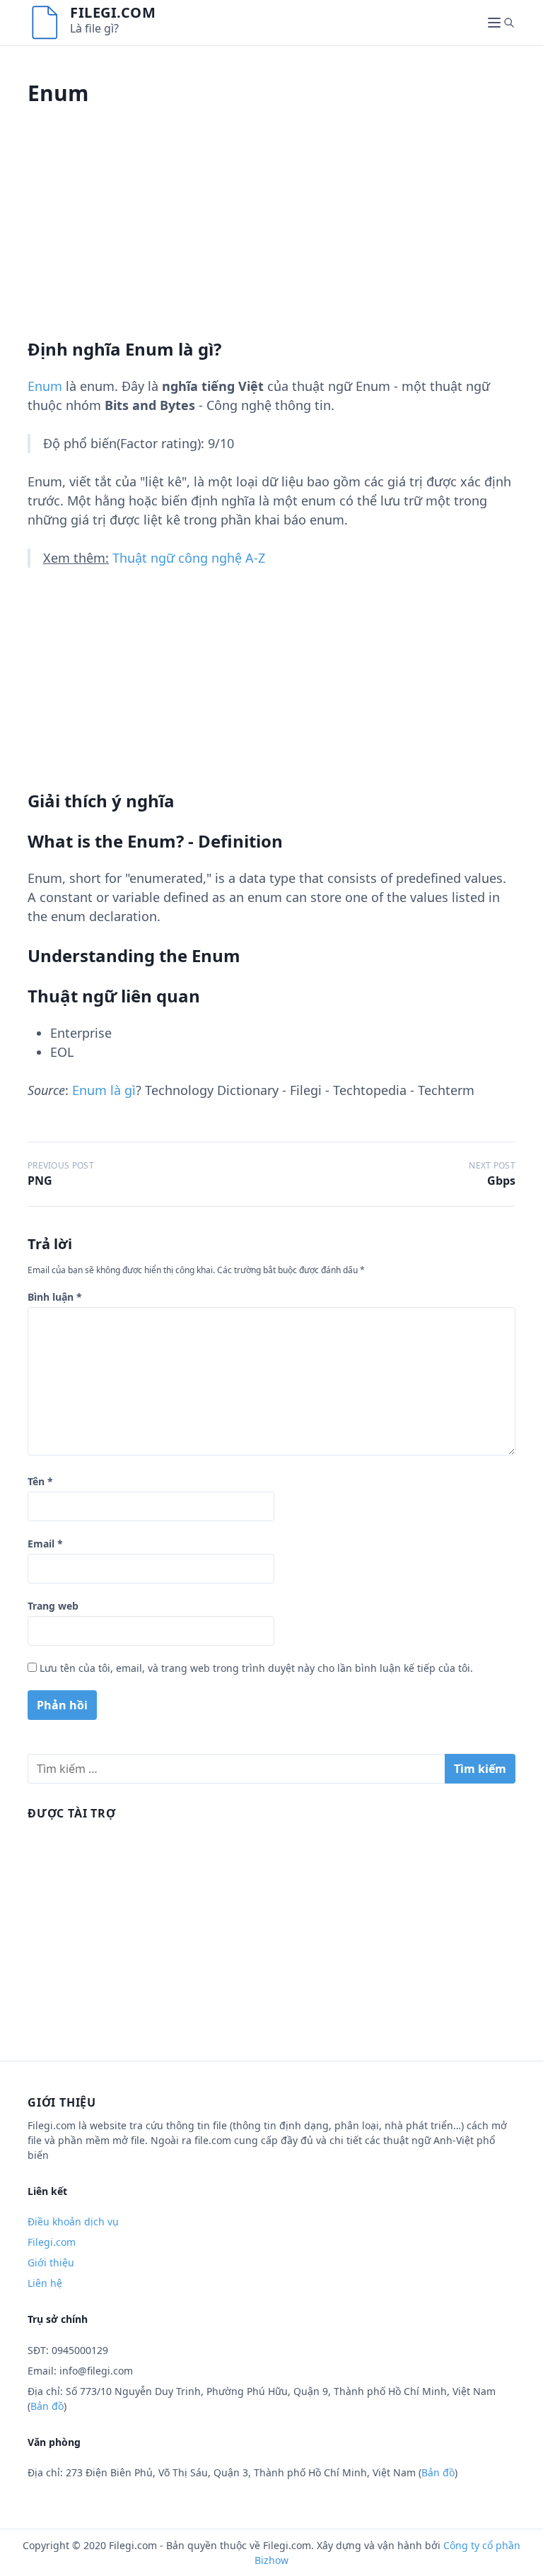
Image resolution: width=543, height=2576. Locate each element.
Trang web (53, 1606)
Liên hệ (45, 2283)
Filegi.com (113, 12)
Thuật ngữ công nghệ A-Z (189, 558)
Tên (40, 1481)
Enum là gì (104, 1090)
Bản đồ (47, 2406)
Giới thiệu (51, 2262)
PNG (40, 1181)
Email (45, 1544)
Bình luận (55, 1297)
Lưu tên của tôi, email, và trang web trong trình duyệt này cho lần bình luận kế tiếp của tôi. (256, 1668)
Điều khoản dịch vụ (73, 2221)
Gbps (501, 1181)
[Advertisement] (271, 240)
